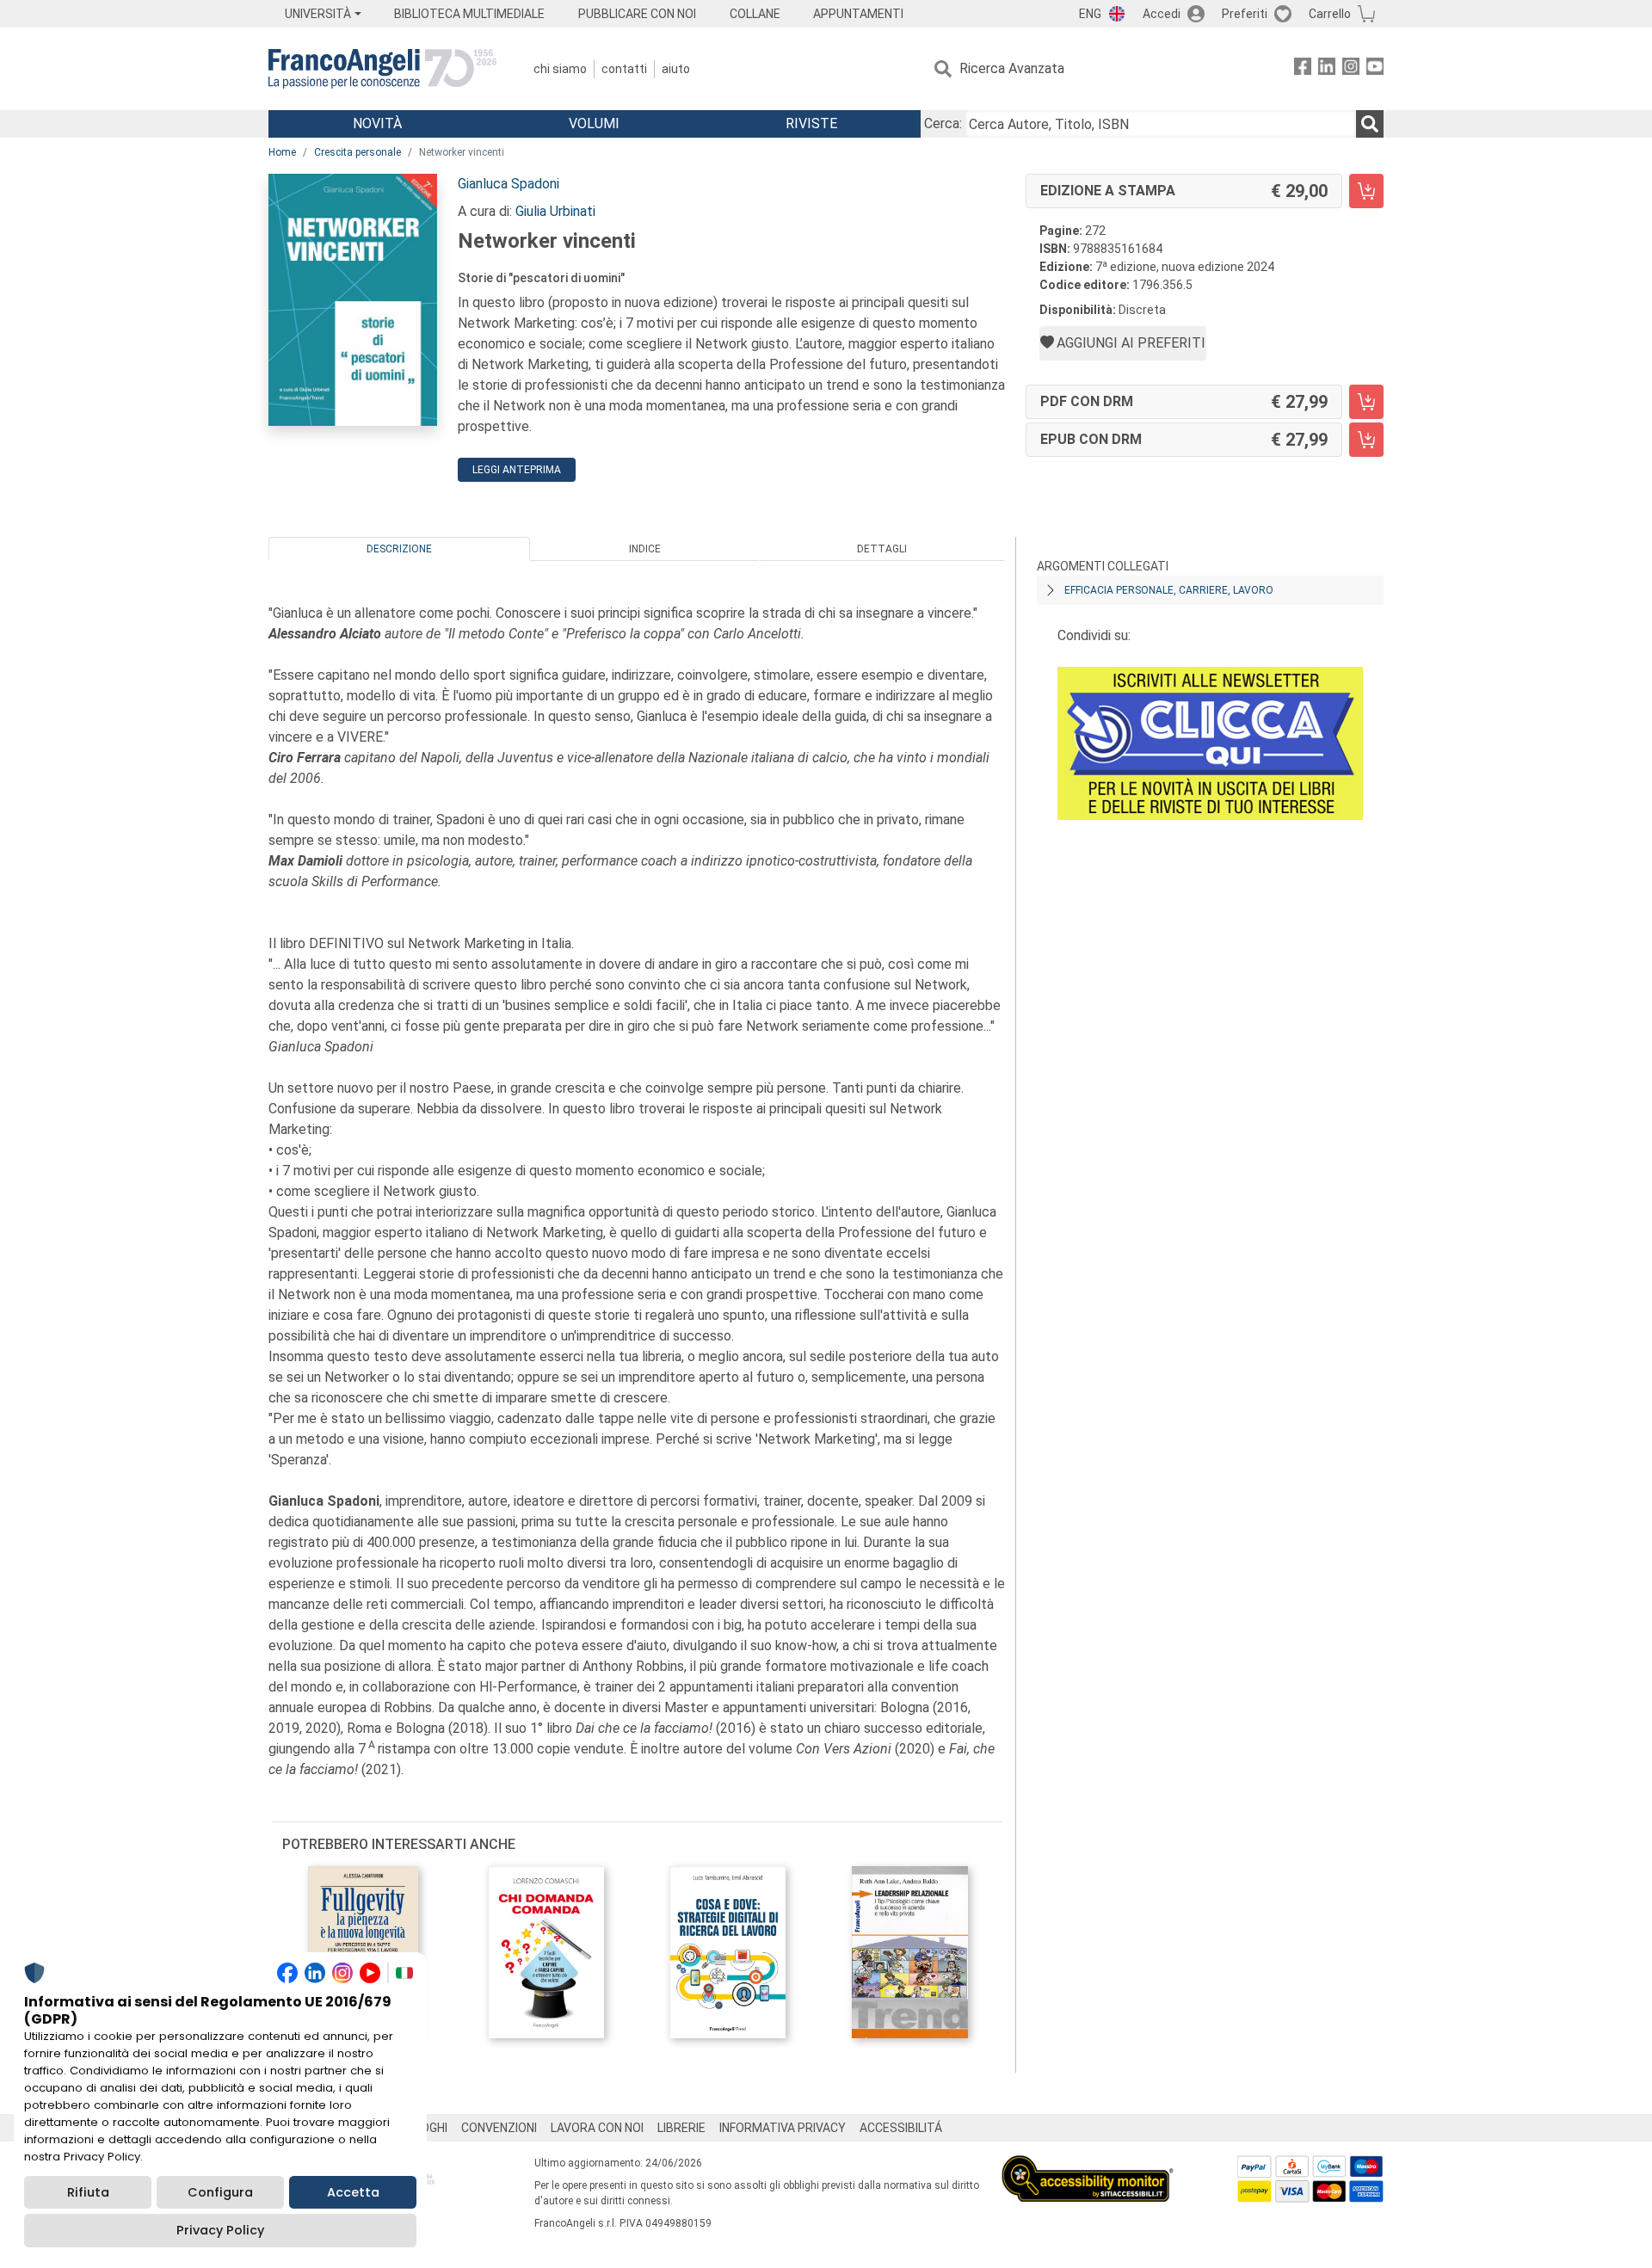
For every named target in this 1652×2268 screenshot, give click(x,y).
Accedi (1162, 14)
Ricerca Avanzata (1012, 68)
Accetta (353, 2192)
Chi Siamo (560, 69)
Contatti (624, 69)
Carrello (1330, 14)
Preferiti (1245, 14)
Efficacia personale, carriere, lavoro (1169, 590)
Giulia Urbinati (555, 211)
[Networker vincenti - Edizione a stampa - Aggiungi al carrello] (1366, 191)
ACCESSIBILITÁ (901, 2128)
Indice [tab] (645, 549)
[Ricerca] (1370, 124)
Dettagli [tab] (882, 549)
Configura (220, 2192)
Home (282, 152)
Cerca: (943, 123)
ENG (1090, 14)
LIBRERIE (681, 2128)
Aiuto (676, 69)
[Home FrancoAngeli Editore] (382, 69)
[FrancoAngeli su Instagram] (1351, 69)
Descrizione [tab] (399, 549)
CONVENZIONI (499, 2128)
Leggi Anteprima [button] (517, 470)
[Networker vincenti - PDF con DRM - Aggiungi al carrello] (1366, 402)
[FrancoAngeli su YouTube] (1375, 69)
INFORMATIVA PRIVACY (783, 2128)
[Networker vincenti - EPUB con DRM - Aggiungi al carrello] (1366, 440)
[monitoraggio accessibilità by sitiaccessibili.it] (1088, 2165)
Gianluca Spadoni (509, 184)
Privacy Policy (220, 2230)
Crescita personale (358, 152)
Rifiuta (88, 2192)
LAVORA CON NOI (597, 2128)
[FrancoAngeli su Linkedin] (1327, 69)
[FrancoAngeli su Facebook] (1303, 69)
